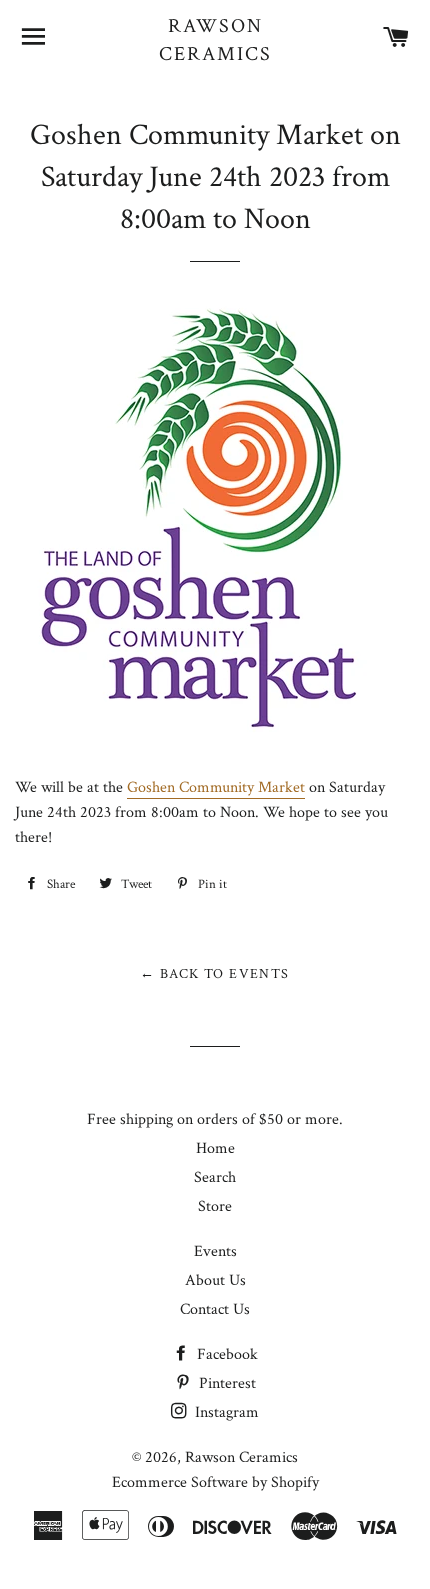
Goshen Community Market (216, 787)
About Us (215, 1280)
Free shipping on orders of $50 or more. (215, 1119)
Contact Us (215, 1309)
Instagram (225, 1412)
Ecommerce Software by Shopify (215, 1482)
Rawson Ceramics (215, 40)
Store (215, 1206)
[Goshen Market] (192, 737)
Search (215, 1177)
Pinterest (225, 1383)
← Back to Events (214, 974)
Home (215, 1148)
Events (215, 1251)
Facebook (225, 1354)
